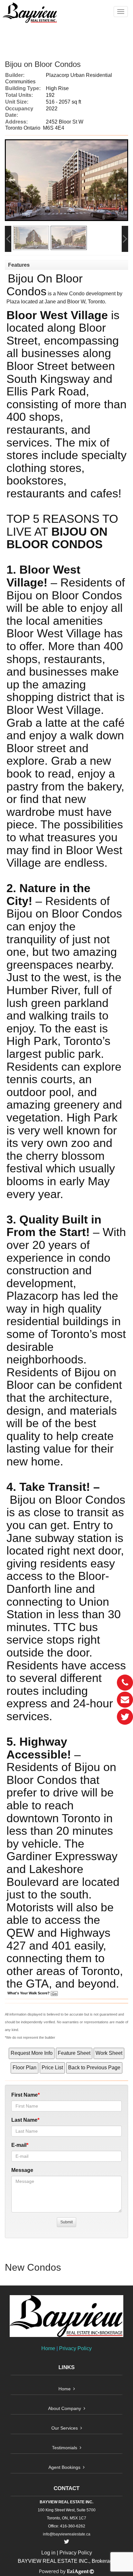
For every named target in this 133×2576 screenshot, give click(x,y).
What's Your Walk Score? (29, 1993)
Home (48, 2348)
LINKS (66, 2367)
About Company (65, 2408)
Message (22, 2170)
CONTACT (66, 2488)
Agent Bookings (64, 2467)
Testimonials (65, 2448)
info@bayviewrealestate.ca (67, 2534)
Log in (48, 2553)
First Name (25, 2095)
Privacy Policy (75, 2348)
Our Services (65, 2428)
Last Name (24, 2120)
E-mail (19, 2145)
